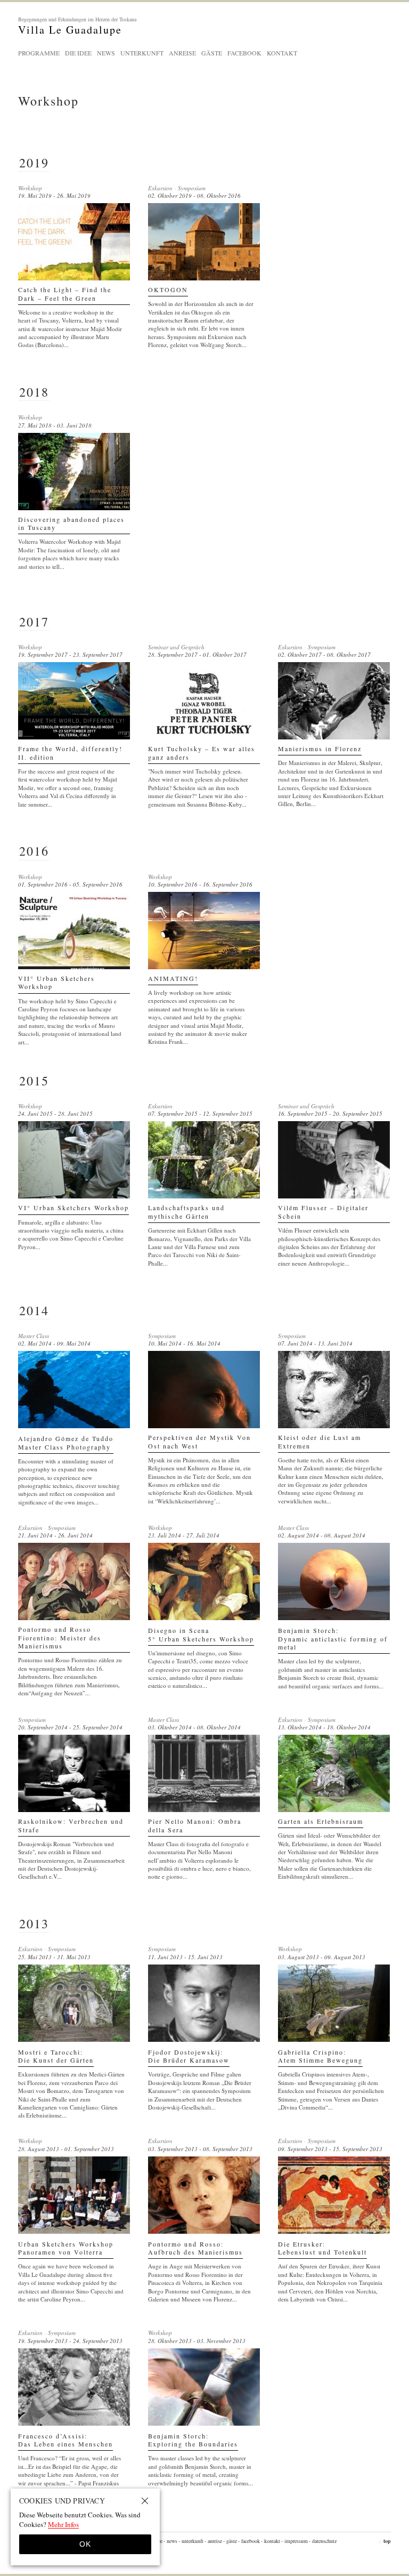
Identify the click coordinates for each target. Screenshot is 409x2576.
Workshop (30, 188)
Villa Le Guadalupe (77, 26)
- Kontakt (271, 2541)
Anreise (182, 53)
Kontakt (282, 53)
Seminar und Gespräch (176, 647)
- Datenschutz (323, 2541)
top (384, 2541)
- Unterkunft (191, 2541)
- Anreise (213, 2541)
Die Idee (78, 53)
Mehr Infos (63, 2524)
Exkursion (160, 188)
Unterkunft (142, 53)
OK (85, 2544)
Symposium (192, 188)
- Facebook (249, 2541)
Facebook (244, 53)
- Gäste (230, 2541)
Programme (39, 53)
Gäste (212, 53)
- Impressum (295, 2541)
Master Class (34, 1336)
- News (170, 2541)
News (106, 53)
